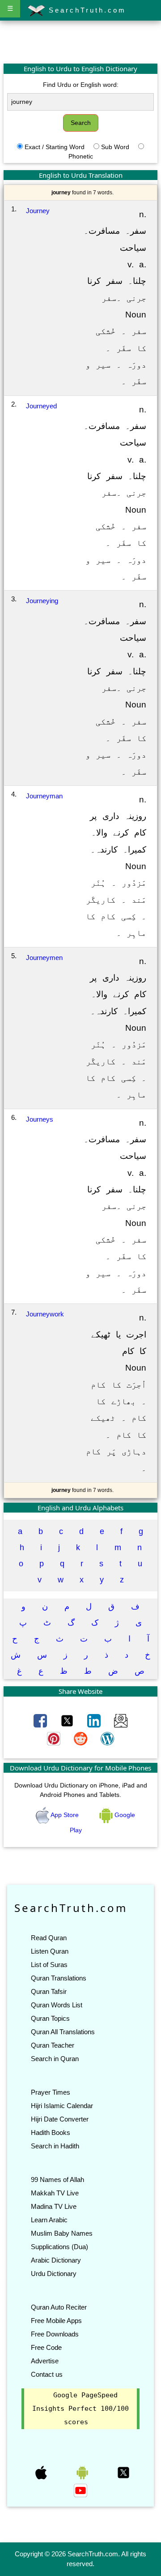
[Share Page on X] (68, 1720)
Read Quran (49, 1938)
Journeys (40, 1119)
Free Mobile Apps (56, 2321)
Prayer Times (51, 2092)
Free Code (46, 2347)
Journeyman (44, 796)
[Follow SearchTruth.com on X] (123, 2472)
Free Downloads (55, 2334)
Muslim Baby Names (62, 2233)
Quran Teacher (53, 2045)
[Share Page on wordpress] (107, 1738)
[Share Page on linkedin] (95, 1720)
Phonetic (81, 156)
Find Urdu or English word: (81, 85)
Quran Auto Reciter (59, 2307)
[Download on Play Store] (83, 2472)
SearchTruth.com (86, 10)
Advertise (45, 2361)
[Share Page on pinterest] (55, 1738)
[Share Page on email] (121, 1720)
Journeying (42, 601)
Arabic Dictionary (56, 2260)
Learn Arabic (49, 2220)
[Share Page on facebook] (41, 1720)
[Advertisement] (80, 42)
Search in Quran (55, 2059)
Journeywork (45, 1314)
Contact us (47, 2374)
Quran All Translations (63, 2032)
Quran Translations (59, 1978)
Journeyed (41, 406)
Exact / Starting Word (55, 147)
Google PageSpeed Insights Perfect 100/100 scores (80, 2409)
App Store (65, 1815)
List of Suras (49, 1965)
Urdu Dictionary (54, 2274)
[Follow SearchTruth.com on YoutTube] (80, 2490)
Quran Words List (57, 2005)
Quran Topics (50, 2018)
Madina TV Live (54, 2206)
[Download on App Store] (42, 2472)
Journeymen (44, 958)
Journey (38, 211)
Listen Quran (50, 1951)
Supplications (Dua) (59, 2247)
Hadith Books (51, 2132)
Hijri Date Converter (60, 2119)
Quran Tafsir (49, 1991)
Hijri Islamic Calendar (62, 2106)
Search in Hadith (55, 2146)
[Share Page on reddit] (81, 1738)
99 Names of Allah (57, 2180)
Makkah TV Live (55, 2193)
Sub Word (115, 147)
